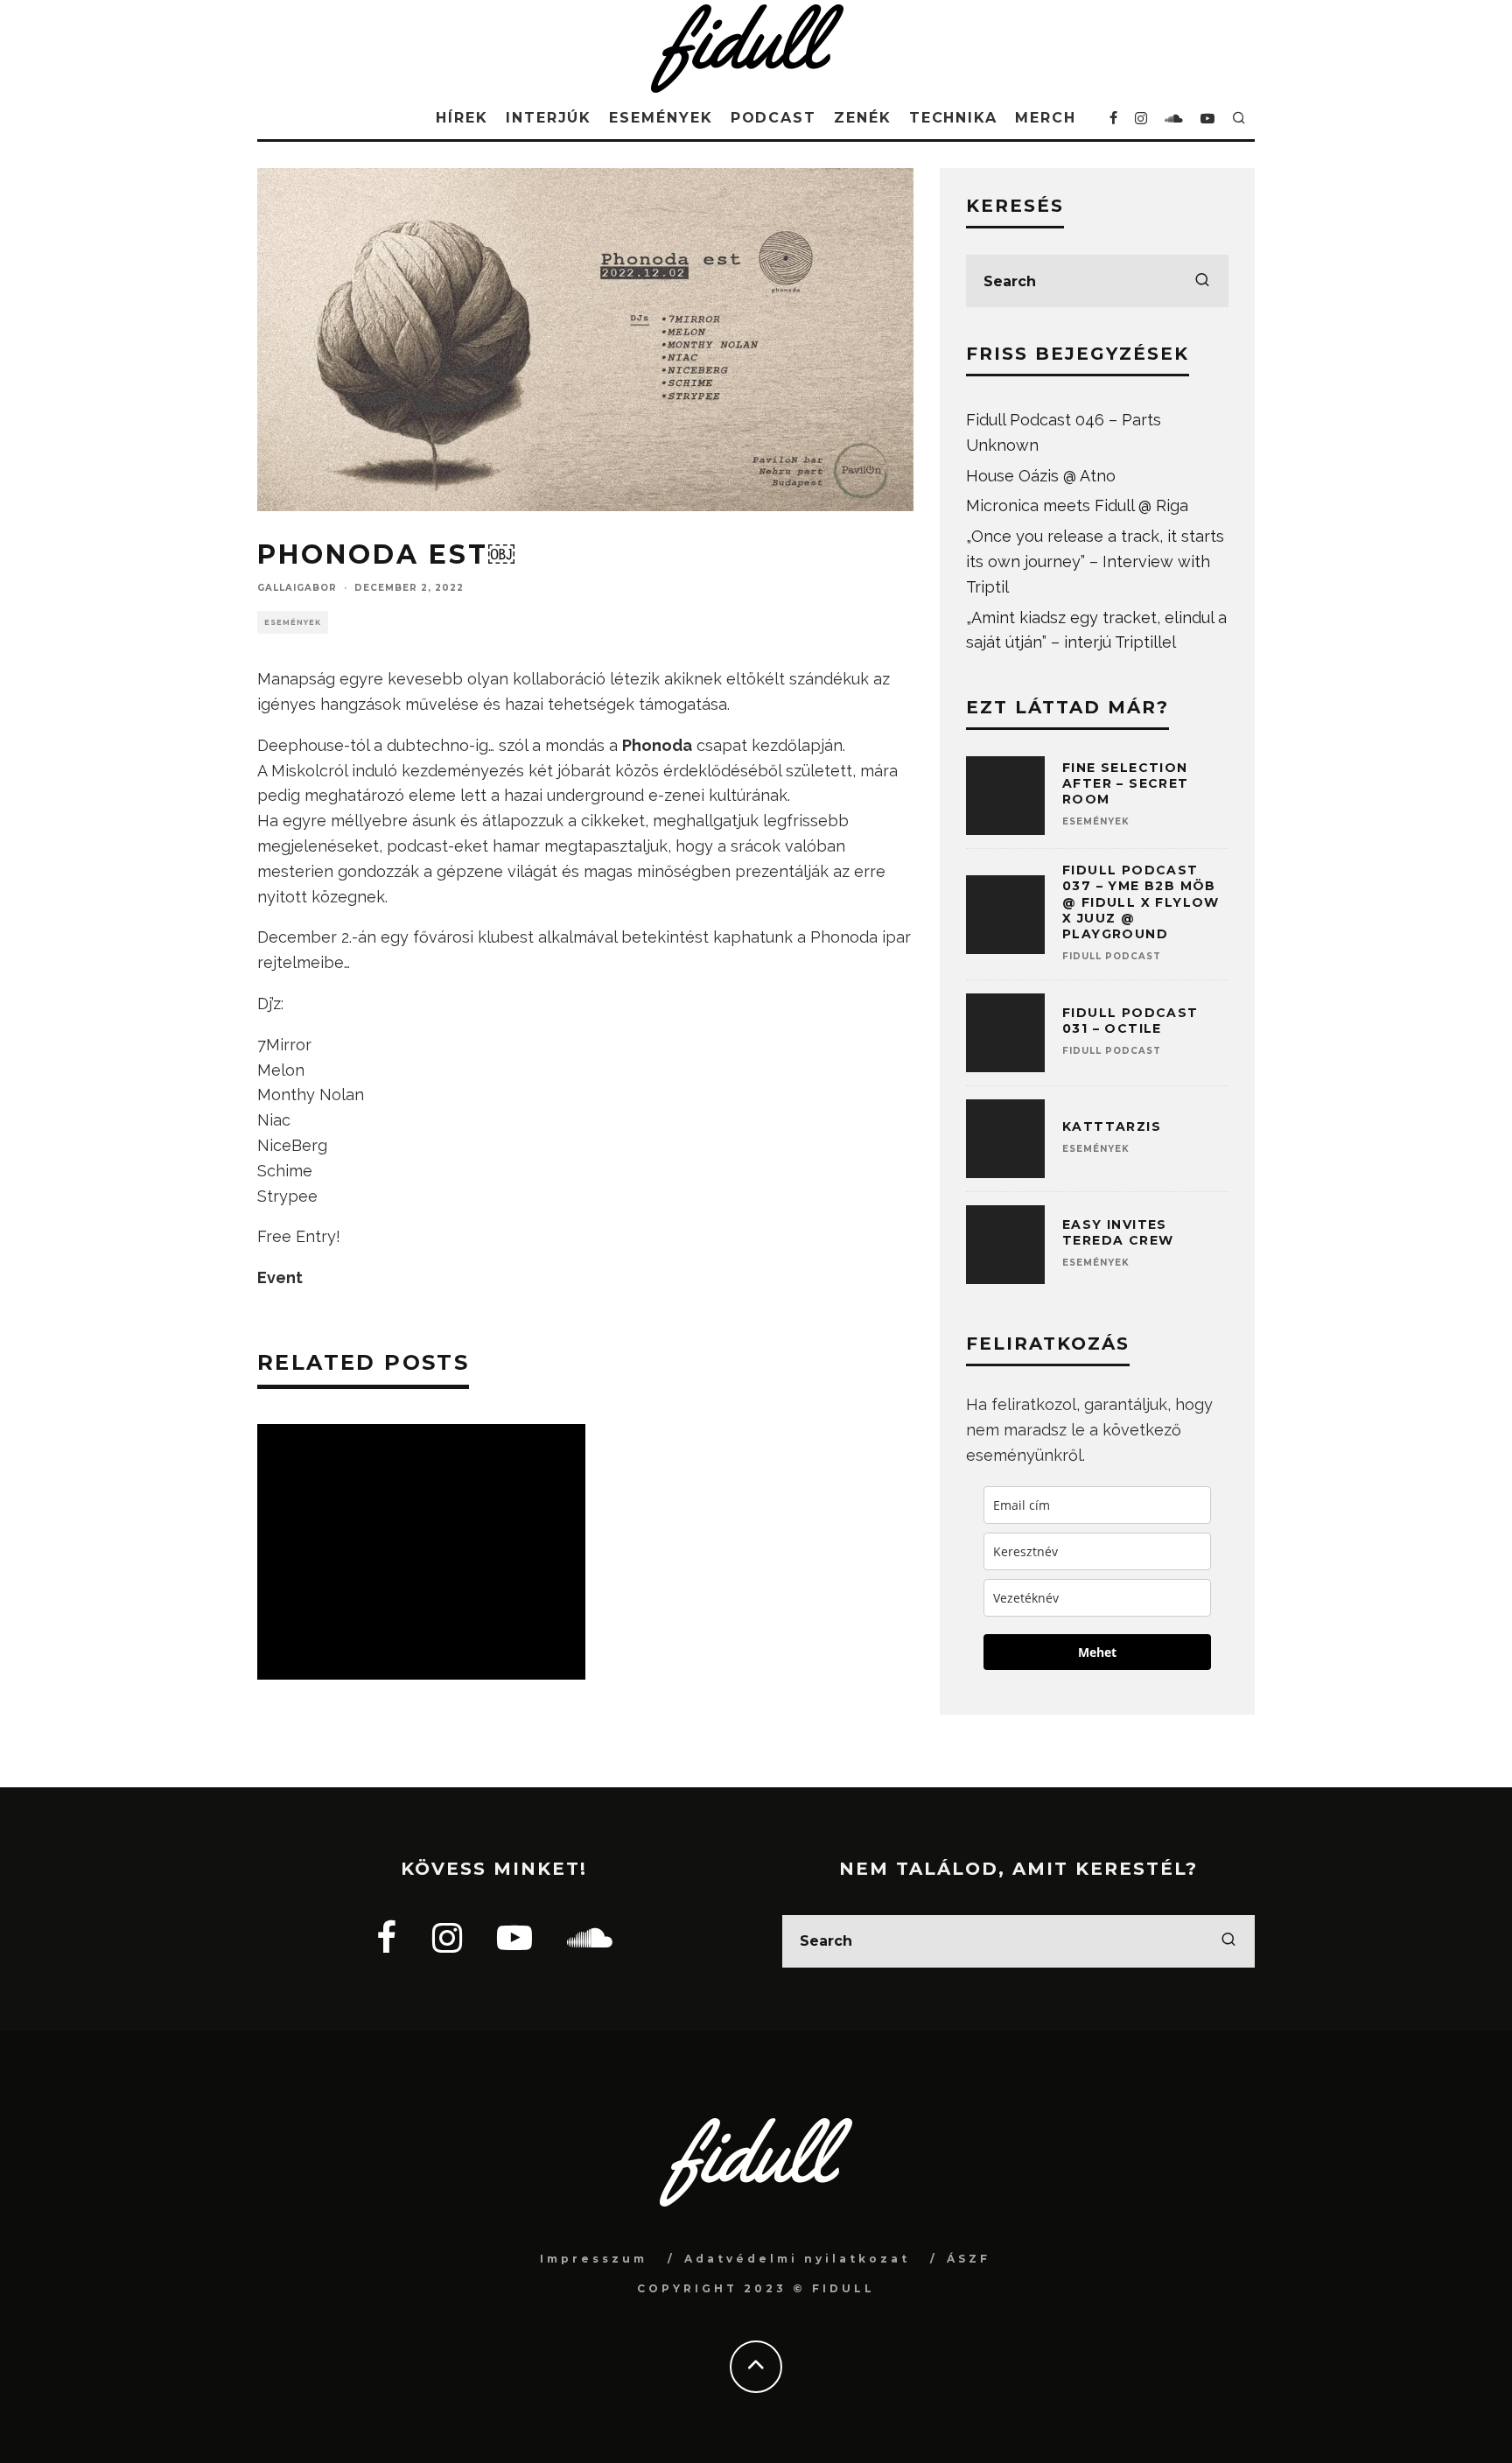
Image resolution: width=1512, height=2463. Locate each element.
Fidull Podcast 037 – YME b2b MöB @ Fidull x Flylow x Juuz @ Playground (1141, 902)
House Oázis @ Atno (1041, 476)
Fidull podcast (1112, 956)
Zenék (863, 118)
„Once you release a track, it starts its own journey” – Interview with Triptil (1095, 561)
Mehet (1097, 1652)
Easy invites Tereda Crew (1118, 1232)
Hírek (462, 118)
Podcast (773, 118)
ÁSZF (969, 2259)
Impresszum (594, 2259)
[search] (1202, 281)
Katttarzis (1112, 1126)
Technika (953, 118)
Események (661, 118)
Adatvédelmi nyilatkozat (797, 2259)
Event (280, 1277)
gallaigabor (297, 588)
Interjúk (549, 118)
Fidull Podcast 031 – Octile (1130, 1021)
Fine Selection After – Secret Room (1126, 783)
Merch (1046, 118)
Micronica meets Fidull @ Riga (1077, 505)
